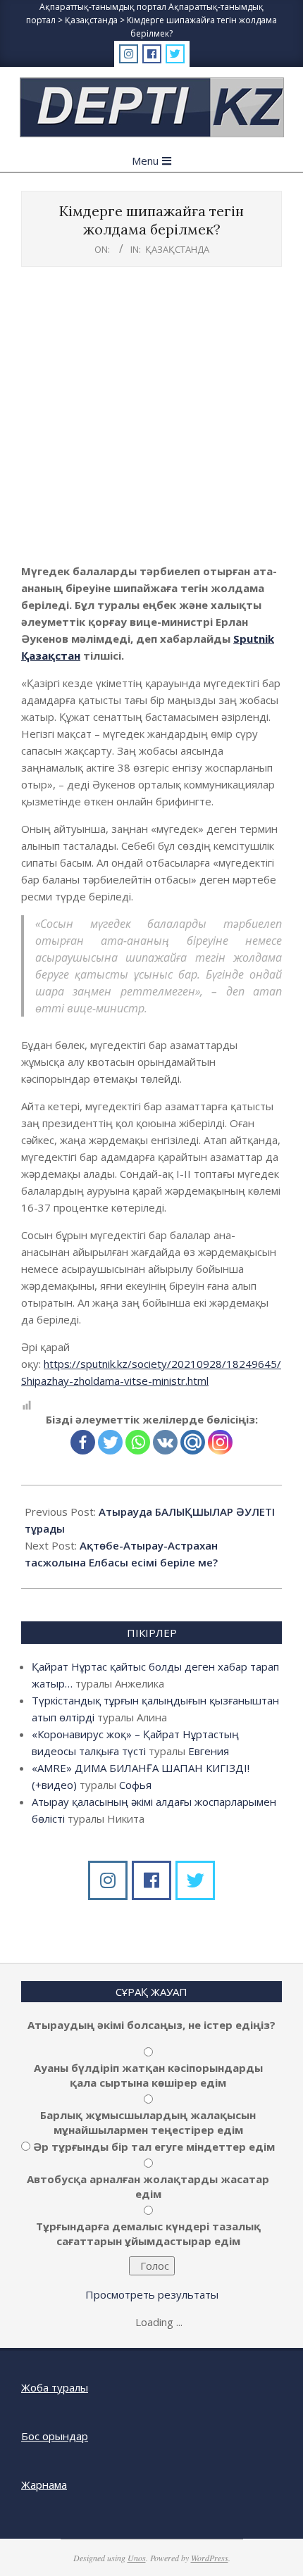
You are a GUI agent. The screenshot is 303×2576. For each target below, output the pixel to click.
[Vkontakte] (165, 1442)
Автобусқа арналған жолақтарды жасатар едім (148, 2186)
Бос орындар (55, 2436)
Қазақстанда (177, 249)
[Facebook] (83, 1442)
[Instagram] (220, 1442)
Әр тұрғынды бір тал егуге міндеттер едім (154, 2147)
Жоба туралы (55, 2387)
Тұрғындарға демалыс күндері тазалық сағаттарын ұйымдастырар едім (148, 2233)
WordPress (210, 2558)
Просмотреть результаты (152, 2294)
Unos (137, 2558)
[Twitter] (110, 1442)
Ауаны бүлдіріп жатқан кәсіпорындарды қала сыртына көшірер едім (148, 2075)
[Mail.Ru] (193, 1442)
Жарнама (44, 2484)
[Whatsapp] (138, 1442)
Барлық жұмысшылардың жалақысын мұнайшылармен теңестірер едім (148, 2122)
